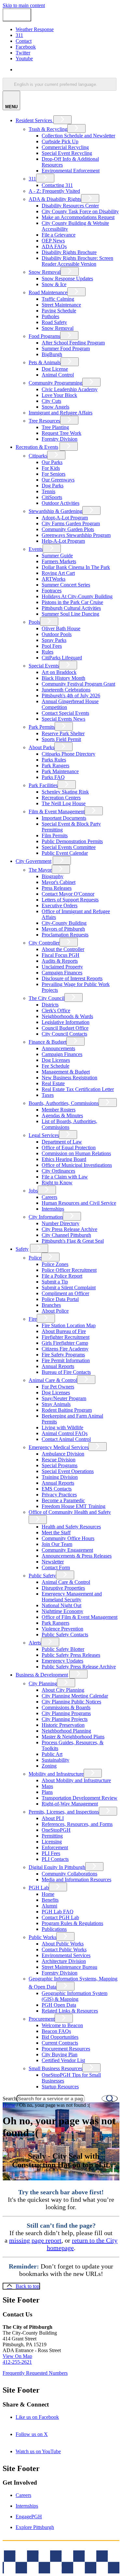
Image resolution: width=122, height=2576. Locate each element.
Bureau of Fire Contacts (66, 1372)
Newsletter (53, 1562)
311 (32, 179)
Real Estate (53, 1083)
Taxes (48, 1095)
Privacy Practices (59, 1495)
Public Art (52, 1754)
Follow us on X (41, 2434)
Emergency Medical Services (59, 1447)
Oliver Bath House (61, 628)
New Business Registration (69, 1078)
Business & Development (42, 1675)
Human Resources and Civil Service (79, 1203)
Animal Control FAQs (65, 1433)
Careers (49, 1197)
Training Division (60, 1477)
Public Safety (42, 1576)
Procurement (42, 2019)
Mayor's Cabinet (59, 882)
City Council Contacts (64, 1034)
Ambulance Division (63, 1454)
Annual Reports (58, 1366)
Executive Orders (60, 905)
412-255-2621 (17, 2362)
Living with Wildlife (62, 1427)
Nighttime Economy (62, 1611)
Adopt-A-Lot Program (65, 518)
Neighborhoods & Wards (67, 1016)
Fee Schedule (55, 1066)
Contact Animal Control (66, 1439)
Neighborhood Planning (66, 1731)
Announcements (58, 1048)
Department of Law (62, 1142)
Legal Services (44, 1135)
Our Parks (52, 462)
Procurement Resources (66, 2049)
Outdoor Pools (57, 634)
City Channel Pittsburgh (66, 1235)
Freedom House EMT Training (74, 1506)
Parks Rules (54, 760)
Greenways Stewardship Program (76, 535)
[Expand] (62, 120)
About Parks (41, 747)
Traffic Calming (58, 299)
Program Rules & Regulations (72, 1923)
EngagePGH (29, 2517)
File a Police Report (62, 1276)
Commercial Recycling (65, 147)
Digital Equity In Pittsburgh (57, 1867)
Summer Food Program (66, 348)
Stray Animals (56, 1404)
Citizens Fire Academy (65, 1349)
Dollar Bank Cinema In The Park (76, 567)
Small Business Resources (55, 2068)
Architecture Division (64, 1961)
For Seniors (54, 474)
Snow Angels (55, 407)
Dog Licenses (56, 1060)
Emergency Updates (62, 1661)
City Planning (43, 1683)
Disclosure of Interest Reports (72, 978)
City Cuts (51, 401)
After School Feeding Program (73, 343)
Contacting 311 (57, 185)
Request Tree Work (61, 433)
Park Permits (42, 727)
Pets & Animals (45, 362)
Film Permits (55, 835)
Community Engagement (67, 1550)
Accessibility (74, 2552)
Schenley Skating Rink (65, 792)
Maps (47, 1786)
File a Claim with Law (65, 1177)
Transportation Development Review (80, 1798)
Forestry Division (60, 439)
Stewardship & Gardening (55, 511)
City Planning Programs (66, 1713)
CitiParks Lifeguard (62, 658)
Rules (47, 652)
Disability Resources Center (70, 206)
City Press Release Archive (69, 1229)
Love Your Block (59, 395)
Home (48, 1894)
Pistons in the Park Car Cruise (72, 602)
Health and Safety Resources (71, 1527)
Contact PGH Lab (60, 1917)
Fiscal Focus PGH (61, 955)
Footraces (52, 591)
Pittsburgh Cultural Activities (71, 608)
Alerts (35, 1643)
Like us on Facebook (46, 2417)
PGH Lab (39, 1888)
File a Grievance (59, 235)
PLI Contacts (55, 1859)
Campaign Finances (62, 973)
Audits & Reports (60, 961)
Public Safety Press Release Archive (79, 1667)
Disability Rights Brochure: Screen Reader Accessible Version (77, 261)
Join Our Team (57, 1544)
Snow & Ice (54, 284)
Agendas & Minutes (62, 1115)
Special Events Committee (69, 847)
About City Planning (63, 1690)
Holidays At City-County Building (77, 596)
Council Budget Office (65, 1028)
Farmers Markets (59, 561)
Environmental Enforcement (71, 171)
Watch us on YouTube (47, 2451)
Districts (50, 1005)
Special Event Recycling (67, 153)
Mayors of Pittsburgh (63, 929)
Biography (53, 876)
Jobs (33, 1191)
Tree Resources (44, 421)
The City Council (47, 998)
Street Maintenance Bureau (69, 1967)
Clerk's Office (56, 1010)
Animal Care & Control (53, 1380)
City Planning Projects (65, 1719)
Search (10, 2099)
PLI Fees (51, 1853)
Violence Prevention (62, 1629)
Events (36, 549)
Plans (47, 1792)
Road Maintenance (48, 292)
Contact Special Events (65, 713)
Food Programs (44, 336)
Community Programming (55, 383)
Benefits (50, 1900)
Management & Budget (66, 1072)
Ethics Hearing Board (64, 1159)
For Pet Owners (58, 1387)
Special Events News (63, 719)
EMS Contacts (57, 1489)
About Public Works (63, 1944)
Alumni (49, 1906)
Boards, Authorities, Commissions (64, 1103)
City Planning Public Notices (71, 1702)
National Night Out (61, 1605)
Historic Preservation (63, 1725)
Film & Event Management (57, 812)
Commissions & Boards (66, 1707)
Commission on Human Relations (76, 1153)
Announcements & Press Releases (77, 1556)
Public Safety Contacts (65, 1635)
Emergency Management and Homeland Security (72, 1597)
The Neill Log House (64, 803)
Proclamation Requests (65, 935)
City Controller (44, 943)
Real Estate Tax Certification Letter (78, 1089)
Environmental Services (66, 1955)
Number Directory (61, 1223)
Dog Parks (53, 486)
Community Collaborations (69, 1874)
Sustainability (55, 1760)
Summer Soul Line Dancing (70, 614)
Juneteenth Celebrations (66, 690)
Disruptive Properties (63, 1588)
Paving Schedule (59, 311)
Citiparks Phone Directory (68, 754)
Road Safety (54, 322)
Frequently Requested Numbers (35, 2373)
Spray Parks (54, 640)
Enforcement (55, 1847)
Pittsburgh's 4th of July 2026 (71, 696)
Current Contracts (60, 2043)
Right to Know (57, 1183)
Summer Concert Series (66, 585)
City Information (46, 1217)
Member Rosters (59, 1110)
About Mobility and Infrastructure (76, 1780)
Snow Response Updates (67, 278)
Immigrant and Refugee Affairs (61, 413)
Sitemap (101, 2552)
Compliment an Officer (65, 1293)
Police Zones (55, 1264)
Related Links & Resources (70, 2011)
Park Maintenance (60, 771)
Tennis (48, 491)
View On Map (17, 2356)
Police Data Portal (60, 1299)
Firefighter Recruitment (66, 1337)
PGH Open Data (59, 2005)
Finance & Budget (47, 1042)
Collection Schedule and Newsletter (78, 136)
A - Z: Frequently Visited (54, 191)
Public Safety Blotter (63, 1649)
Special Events (44, 666)
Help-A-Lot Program (63, 541)
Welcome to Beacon (62, 2025)
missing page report (35, 2240)
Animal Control (58, 375)
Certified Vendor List (63, 2060)
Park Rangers (55, 766)
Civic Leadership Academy (70, 389)
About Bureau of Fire (64, 1331)
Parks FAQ (53, 777)
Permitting (52, 1836)
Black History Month (63, 678)
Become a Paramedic (63, 1500)
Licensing (52, 1842)
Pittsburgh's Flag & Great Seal (73, 1241)
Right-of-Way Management (70, 1804)
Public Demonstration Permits (72, 841)
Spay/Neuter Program (64, 1398)
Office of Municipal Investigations (77, 1165)
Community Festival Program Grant (78, 684)
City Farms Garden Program (71, 523)
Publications (54, 1929)
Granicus (61, 2570)
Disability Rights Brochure (69, 252)
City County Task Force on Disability (80, 211)
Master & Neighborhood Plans (73, 1737)
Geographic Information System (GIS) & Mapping (75, 1996)
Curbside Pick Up (60, 141)
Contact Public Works (64, 1949)
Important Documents (64, 818)
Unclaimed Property (62, 967)
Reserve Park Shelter (63, 733)
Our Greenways (58, 480)
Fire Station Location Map (69, 1325)
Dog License (55, 369)
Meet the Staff (56, 1532)
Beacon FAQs (56, 2031)
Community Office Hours (68, 1538)
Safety (22, 1249)
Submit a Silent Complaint (69, 1288)
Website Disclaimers (34, 2552)
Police (35, 1258)
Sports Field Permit (61, 739)
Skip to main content (24, 5)
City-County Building (64, 923)
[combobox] (60, 84)
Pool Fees (52, 646)
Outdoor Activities (61, 503)
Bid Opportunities (60, 2037)
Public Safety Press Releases (71, 1655)
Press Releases (57, 888)
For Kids (51, 468)
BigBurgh (52, 354)
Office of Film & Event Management (80, 1617)
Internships (53, 1209)
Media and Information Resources (76, 1880)
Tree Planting (55, 427)
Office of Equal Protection (69, 1148)
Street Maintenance (61, 305)
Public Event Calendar (65, 853)
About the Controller (63, 949)
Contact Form (56, 1567)
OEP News (53, 241)
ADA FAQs (54, 246)
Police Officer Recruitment (69, 1270)
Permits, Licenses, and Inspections (64, 1812)
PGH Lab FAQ (58, 1912)
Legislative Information (66, 1022)
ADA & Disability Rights (55, 199)
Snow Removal (45, 272)
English (62, 70)
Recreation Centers (61, 798)
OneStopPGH (56, 1830)
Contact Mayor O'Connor (68, 894)
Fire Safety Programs (63, 1355)
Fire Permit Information (66, 1360)
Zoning (49, 1766)
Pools (34, 622)
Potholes (50, 316)
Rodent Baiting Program (67, 1410)
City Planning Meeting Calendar (75, 1696)
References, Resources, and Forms (77, 1824)
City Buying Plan (60, 2054)
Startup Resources (60, 2087)
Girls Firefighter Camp (65, 1343)
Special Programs (60, 1465)
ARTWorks (54, 579)
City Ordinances (58, 1171)
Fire (33, 1319)
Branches (51, 1305)
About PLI (53, 1818)
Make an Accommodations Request (78, 217)
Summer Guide (57, 556)
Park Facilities (43, 785)
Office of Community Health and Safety (70, 1512)
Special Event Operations (68, 1471)
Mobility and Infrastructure (56, 1774)
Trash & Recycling (48, 129)
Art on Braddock (59, 672)
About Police (55, 1311)
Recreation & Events (37, 447)
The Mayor (40, 870)
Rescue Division (59, 1460)
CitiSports (52, 497)
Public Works (42, 1937)
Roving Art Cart (58, 573)
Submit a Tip (55, 1282)
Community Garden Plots (68, 529)
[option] (68, 70)
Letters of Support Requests (70, 900)
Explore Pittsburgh (35, 2527)
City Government (34, 861)
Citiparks (38, 456)
